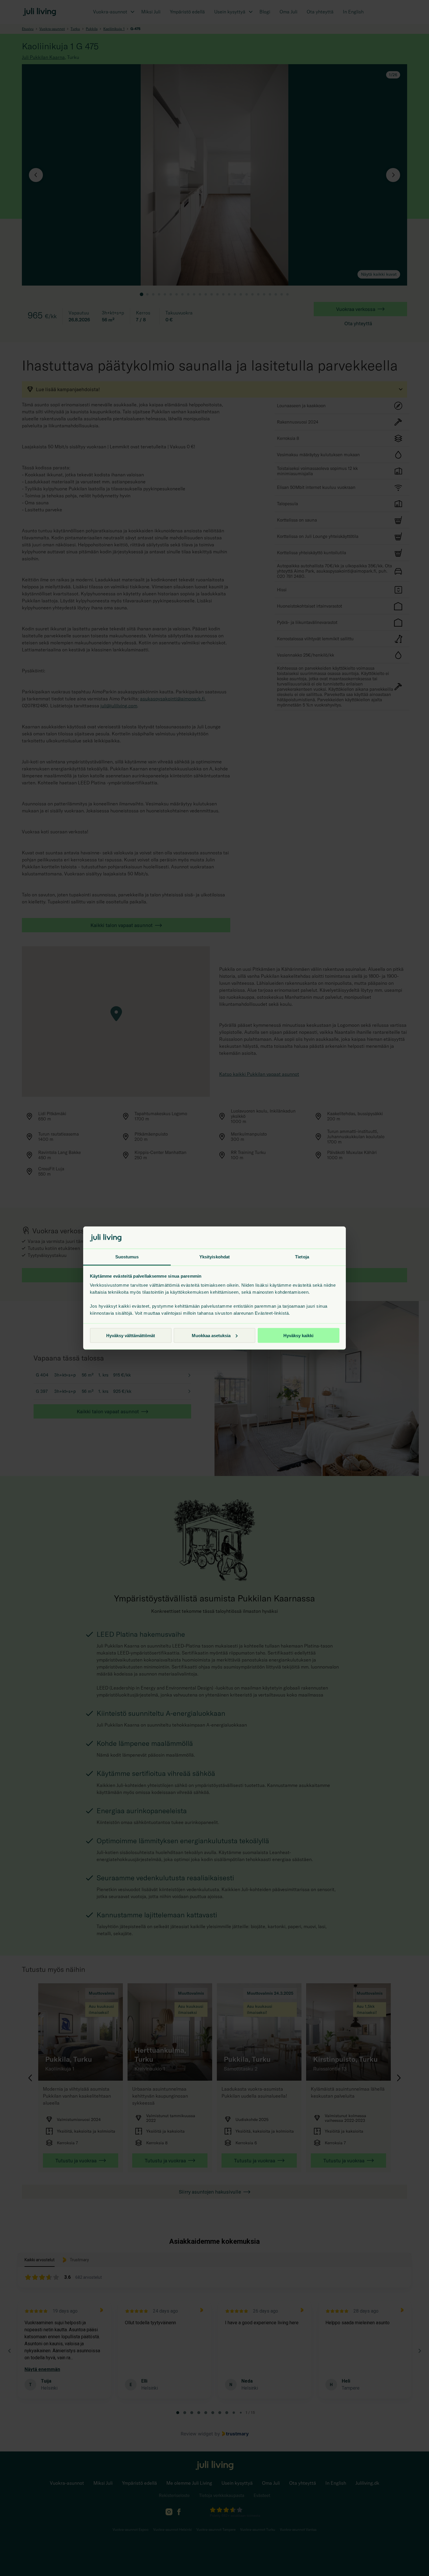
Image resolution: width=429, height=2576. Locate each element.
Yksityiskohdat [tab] (214, 1257)
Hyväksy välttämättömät (131, 1335)
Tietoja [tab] (302, 1257)
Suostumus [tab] (127, 1257)
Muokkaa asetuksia (211, 1335)
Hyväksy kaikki (298, 1335)
